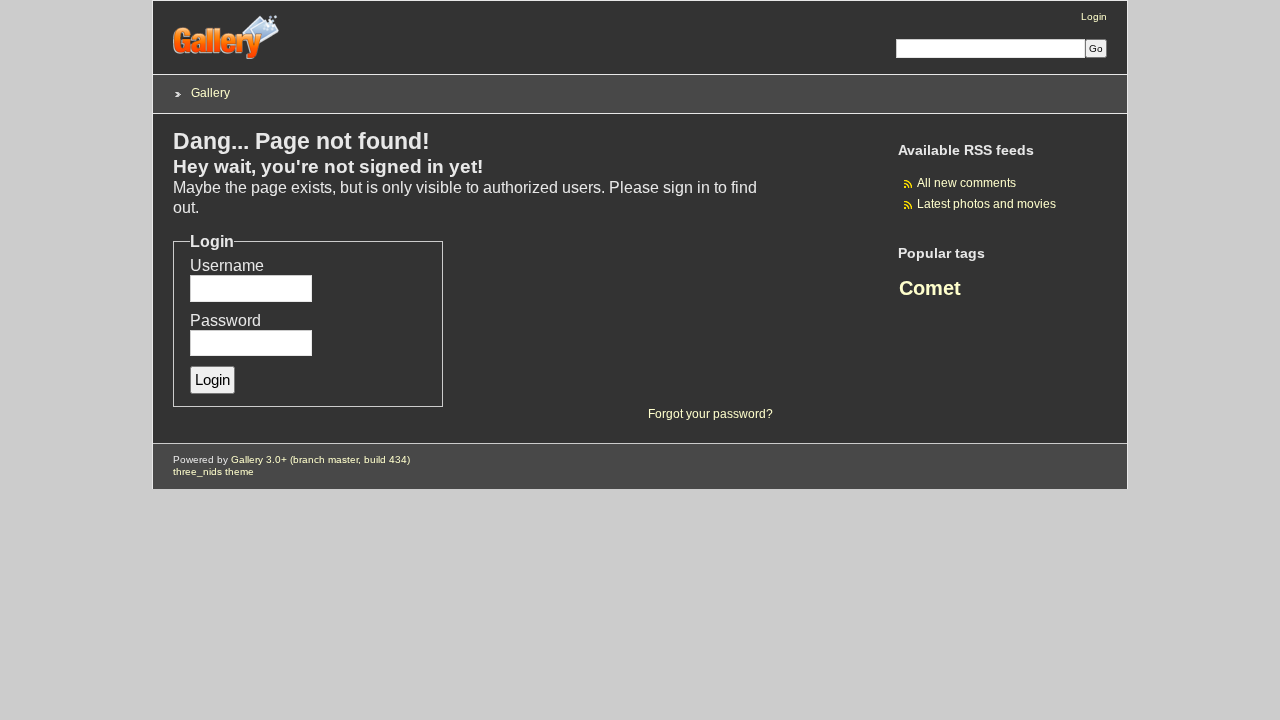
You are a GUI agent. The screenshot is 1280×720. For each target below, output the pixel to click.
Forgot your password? (710, 414)
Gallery (210, 92)
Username (227, 265)
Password (225, 320)
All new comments (966, 182)
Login (1094, 16)
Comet (930, 288)
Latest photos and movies (986, 203)
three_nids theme (213, 471)
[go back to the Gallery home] (226, 55)
